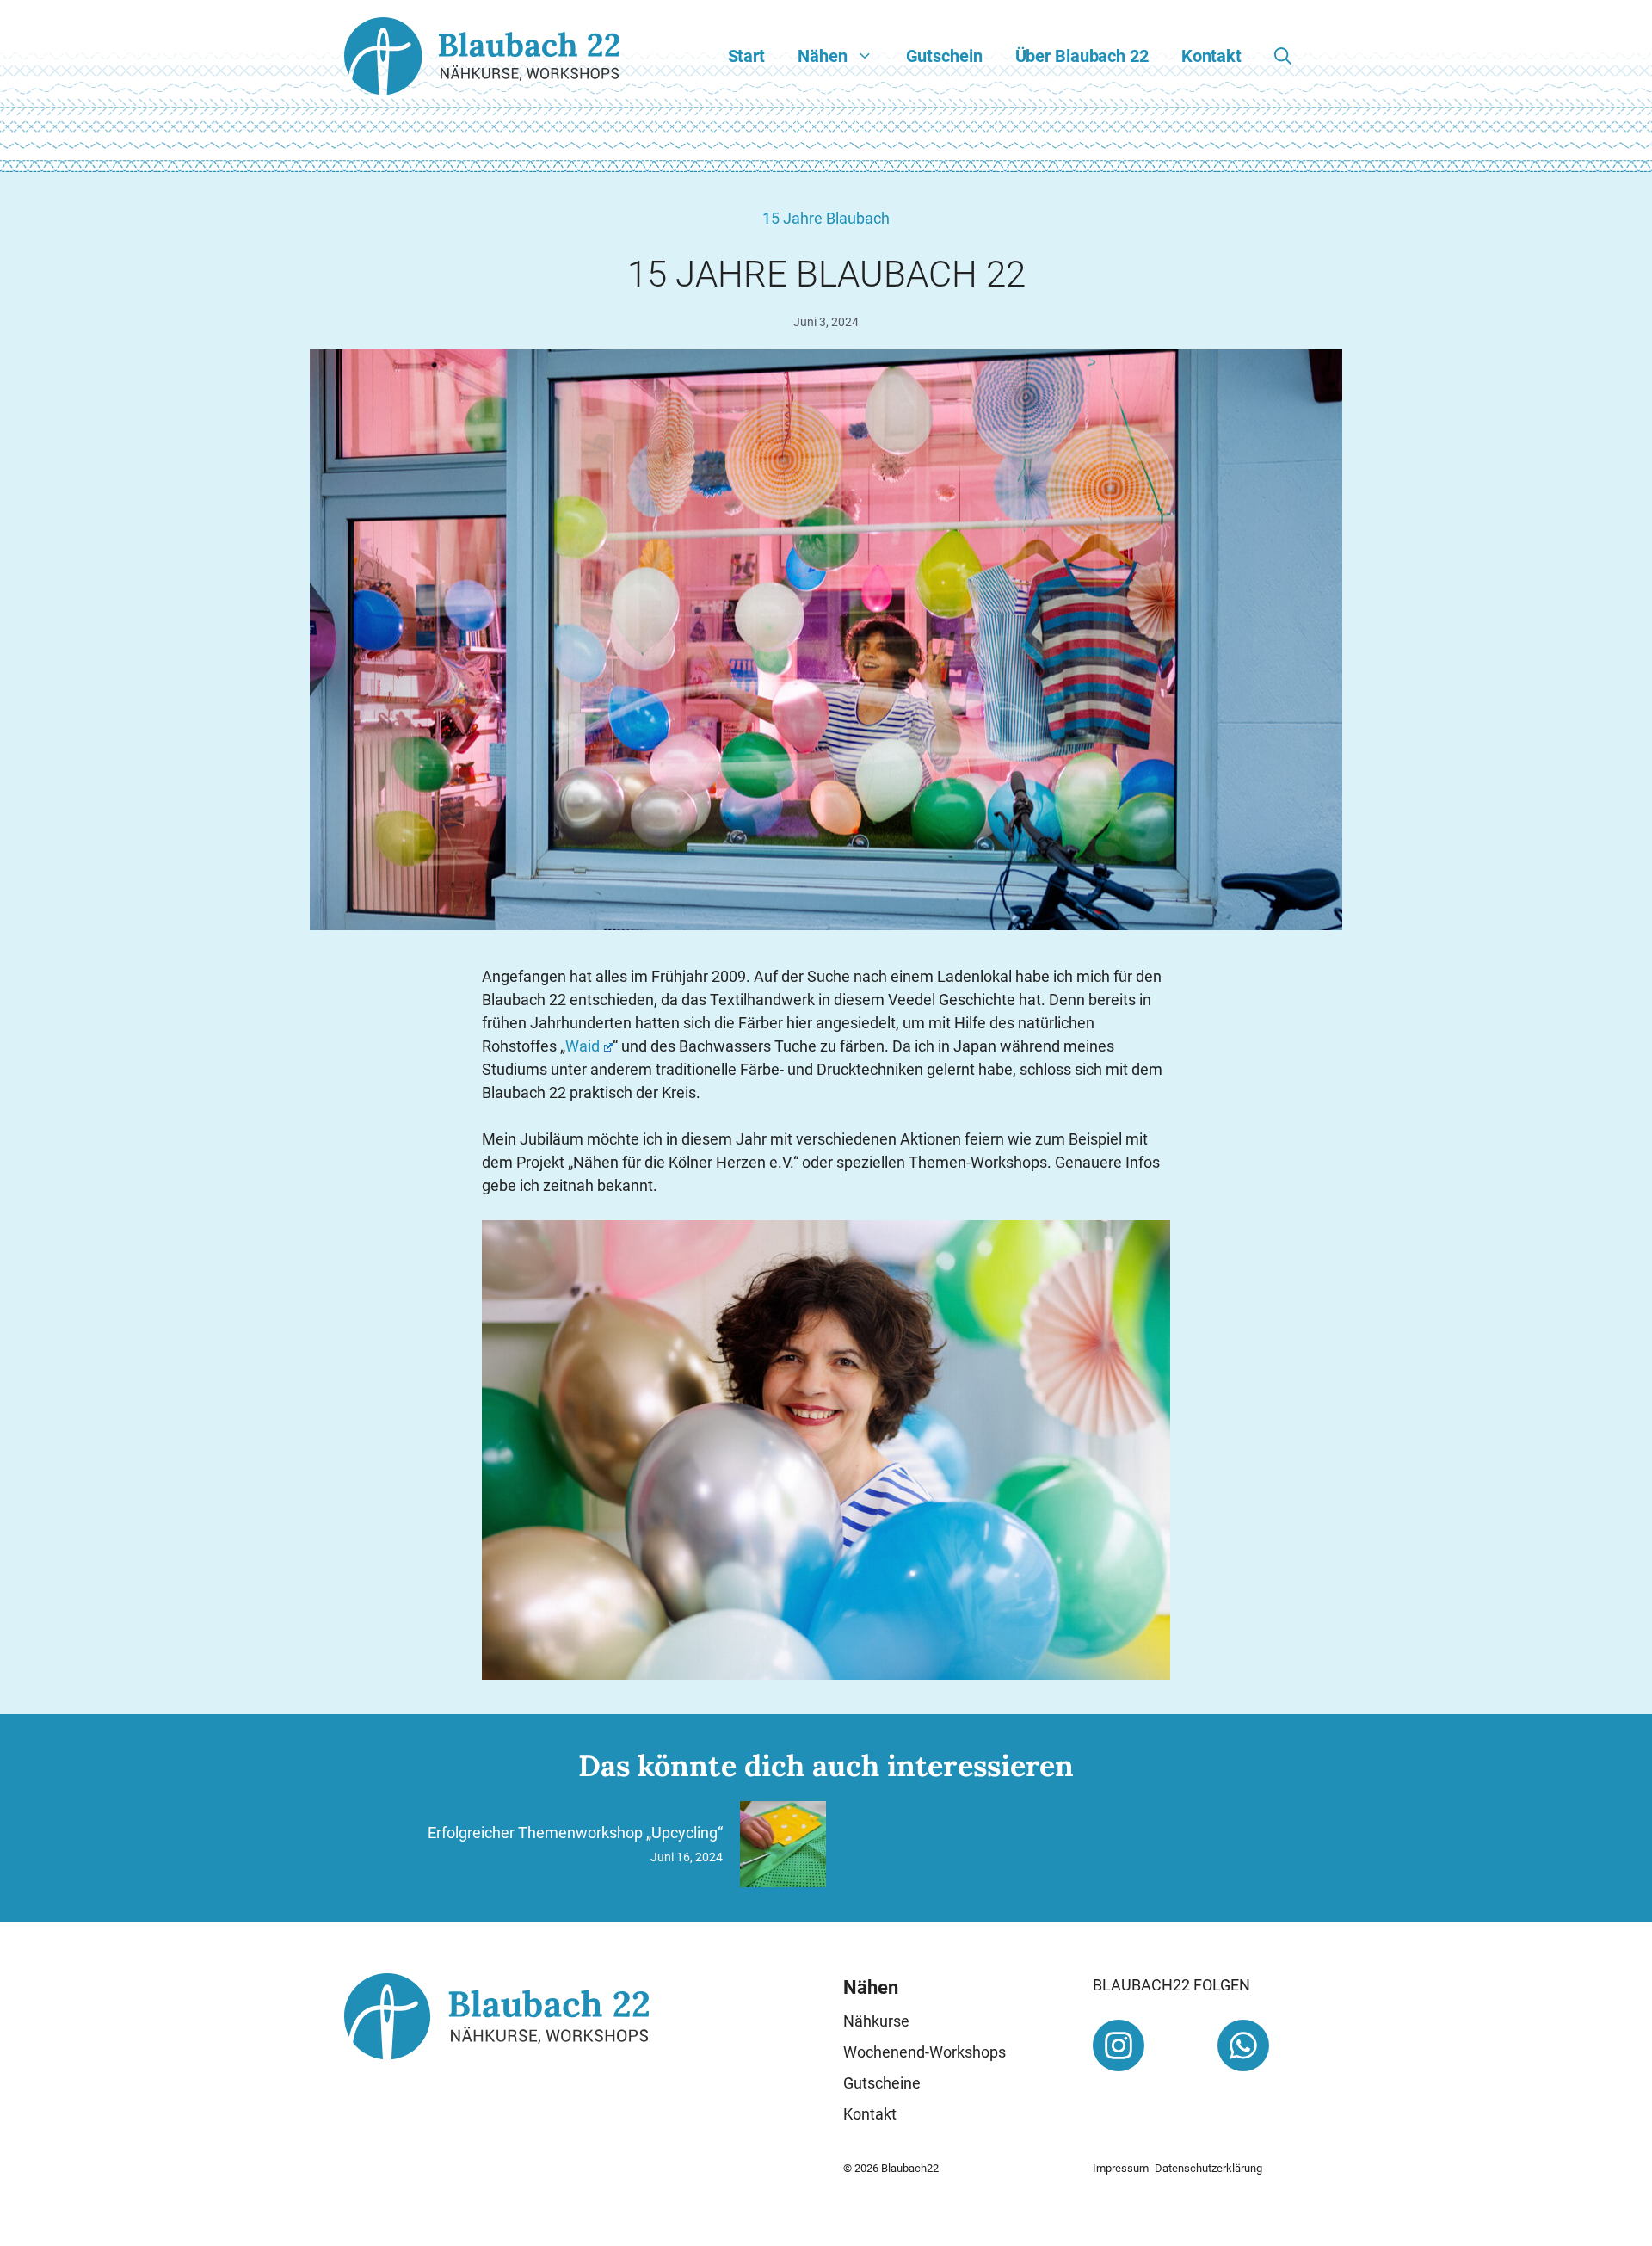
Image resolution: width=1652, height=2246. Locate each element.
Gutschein (944, 56)
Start (746, 56)
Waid (583, 1046)
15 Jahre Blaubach (826, 218)
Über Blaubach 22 (1082, 56)
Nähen (822, 56)
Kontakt (1211, 56)
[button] (1283, 56)
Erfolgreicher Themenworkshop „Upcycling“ (575, 1833)
